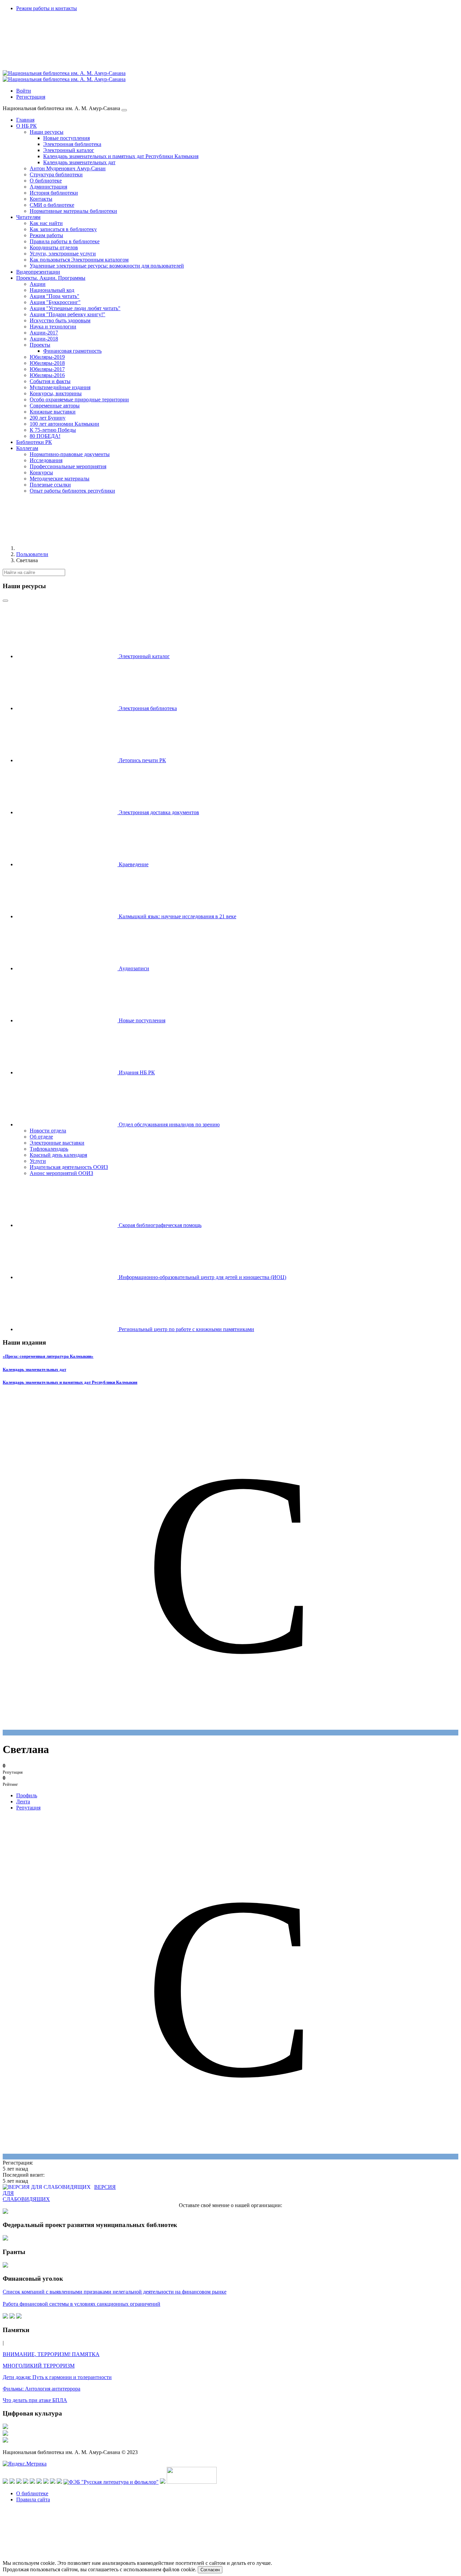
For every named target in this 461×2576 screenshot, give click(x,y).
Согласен (210, 2570)
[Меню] (124, 110)
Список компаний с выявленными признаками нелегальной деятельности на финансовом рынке (115, 2292)
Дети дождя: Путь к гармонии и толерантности (57, 2377)
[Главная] (67, 548)
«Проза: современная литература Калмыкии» (48, 1356)
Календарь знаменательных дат (34, 1369)
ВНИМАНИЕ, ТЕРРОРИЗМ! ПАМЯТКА (51, 2354)
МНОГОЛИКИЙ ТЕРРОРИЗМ (39, 2366)
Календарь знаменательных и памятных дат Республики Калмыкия (70, 1382)
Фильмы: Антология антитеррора (42, 2389)
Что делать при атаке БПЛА (35, 2400)
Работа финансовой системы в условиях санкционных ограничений (82, 2304)
